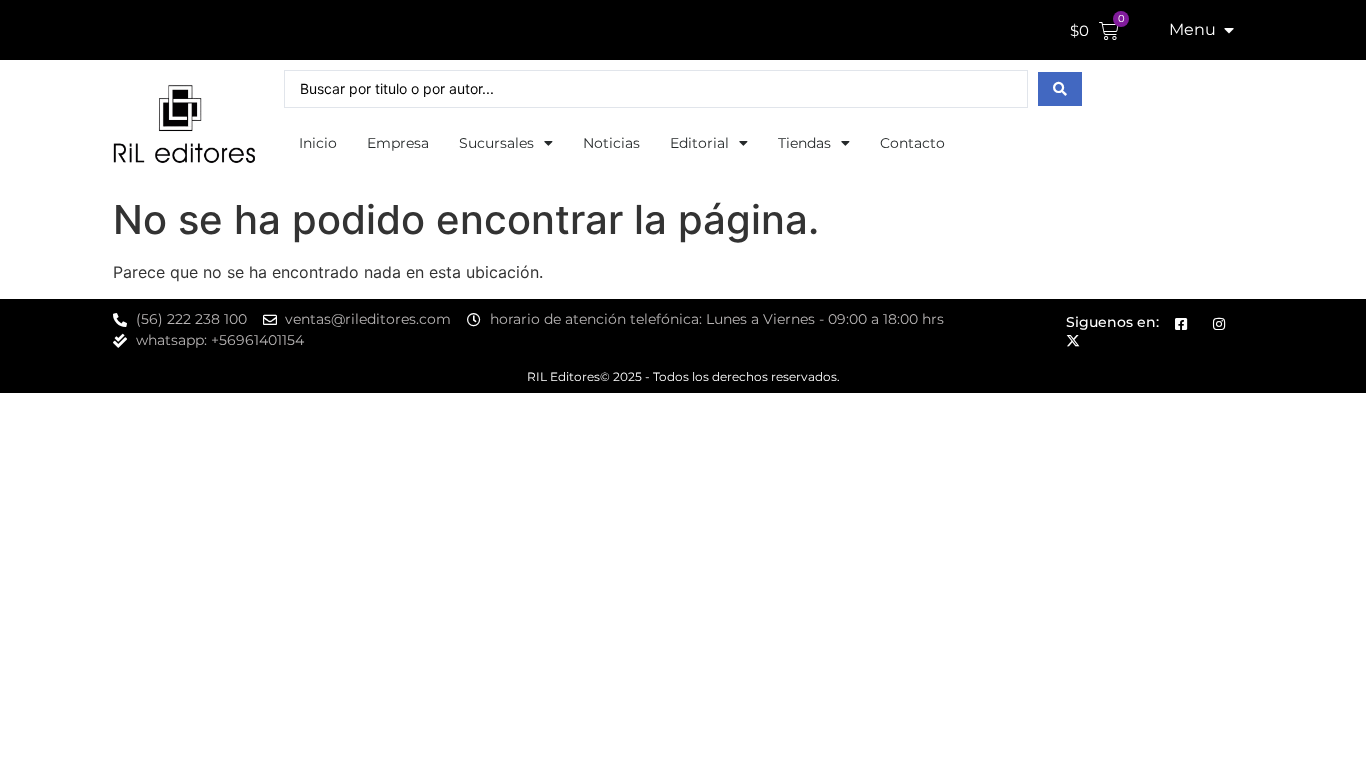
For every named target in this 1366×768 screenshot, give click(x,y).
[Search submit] (1060, 89)
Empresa (398, 143)
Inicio (318, 143)
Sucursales (496, 143)
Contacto (912, 143)
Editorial (699, 143)
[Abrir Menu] (1229, 30)
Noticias (611, 143)
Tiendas (804, 143)
